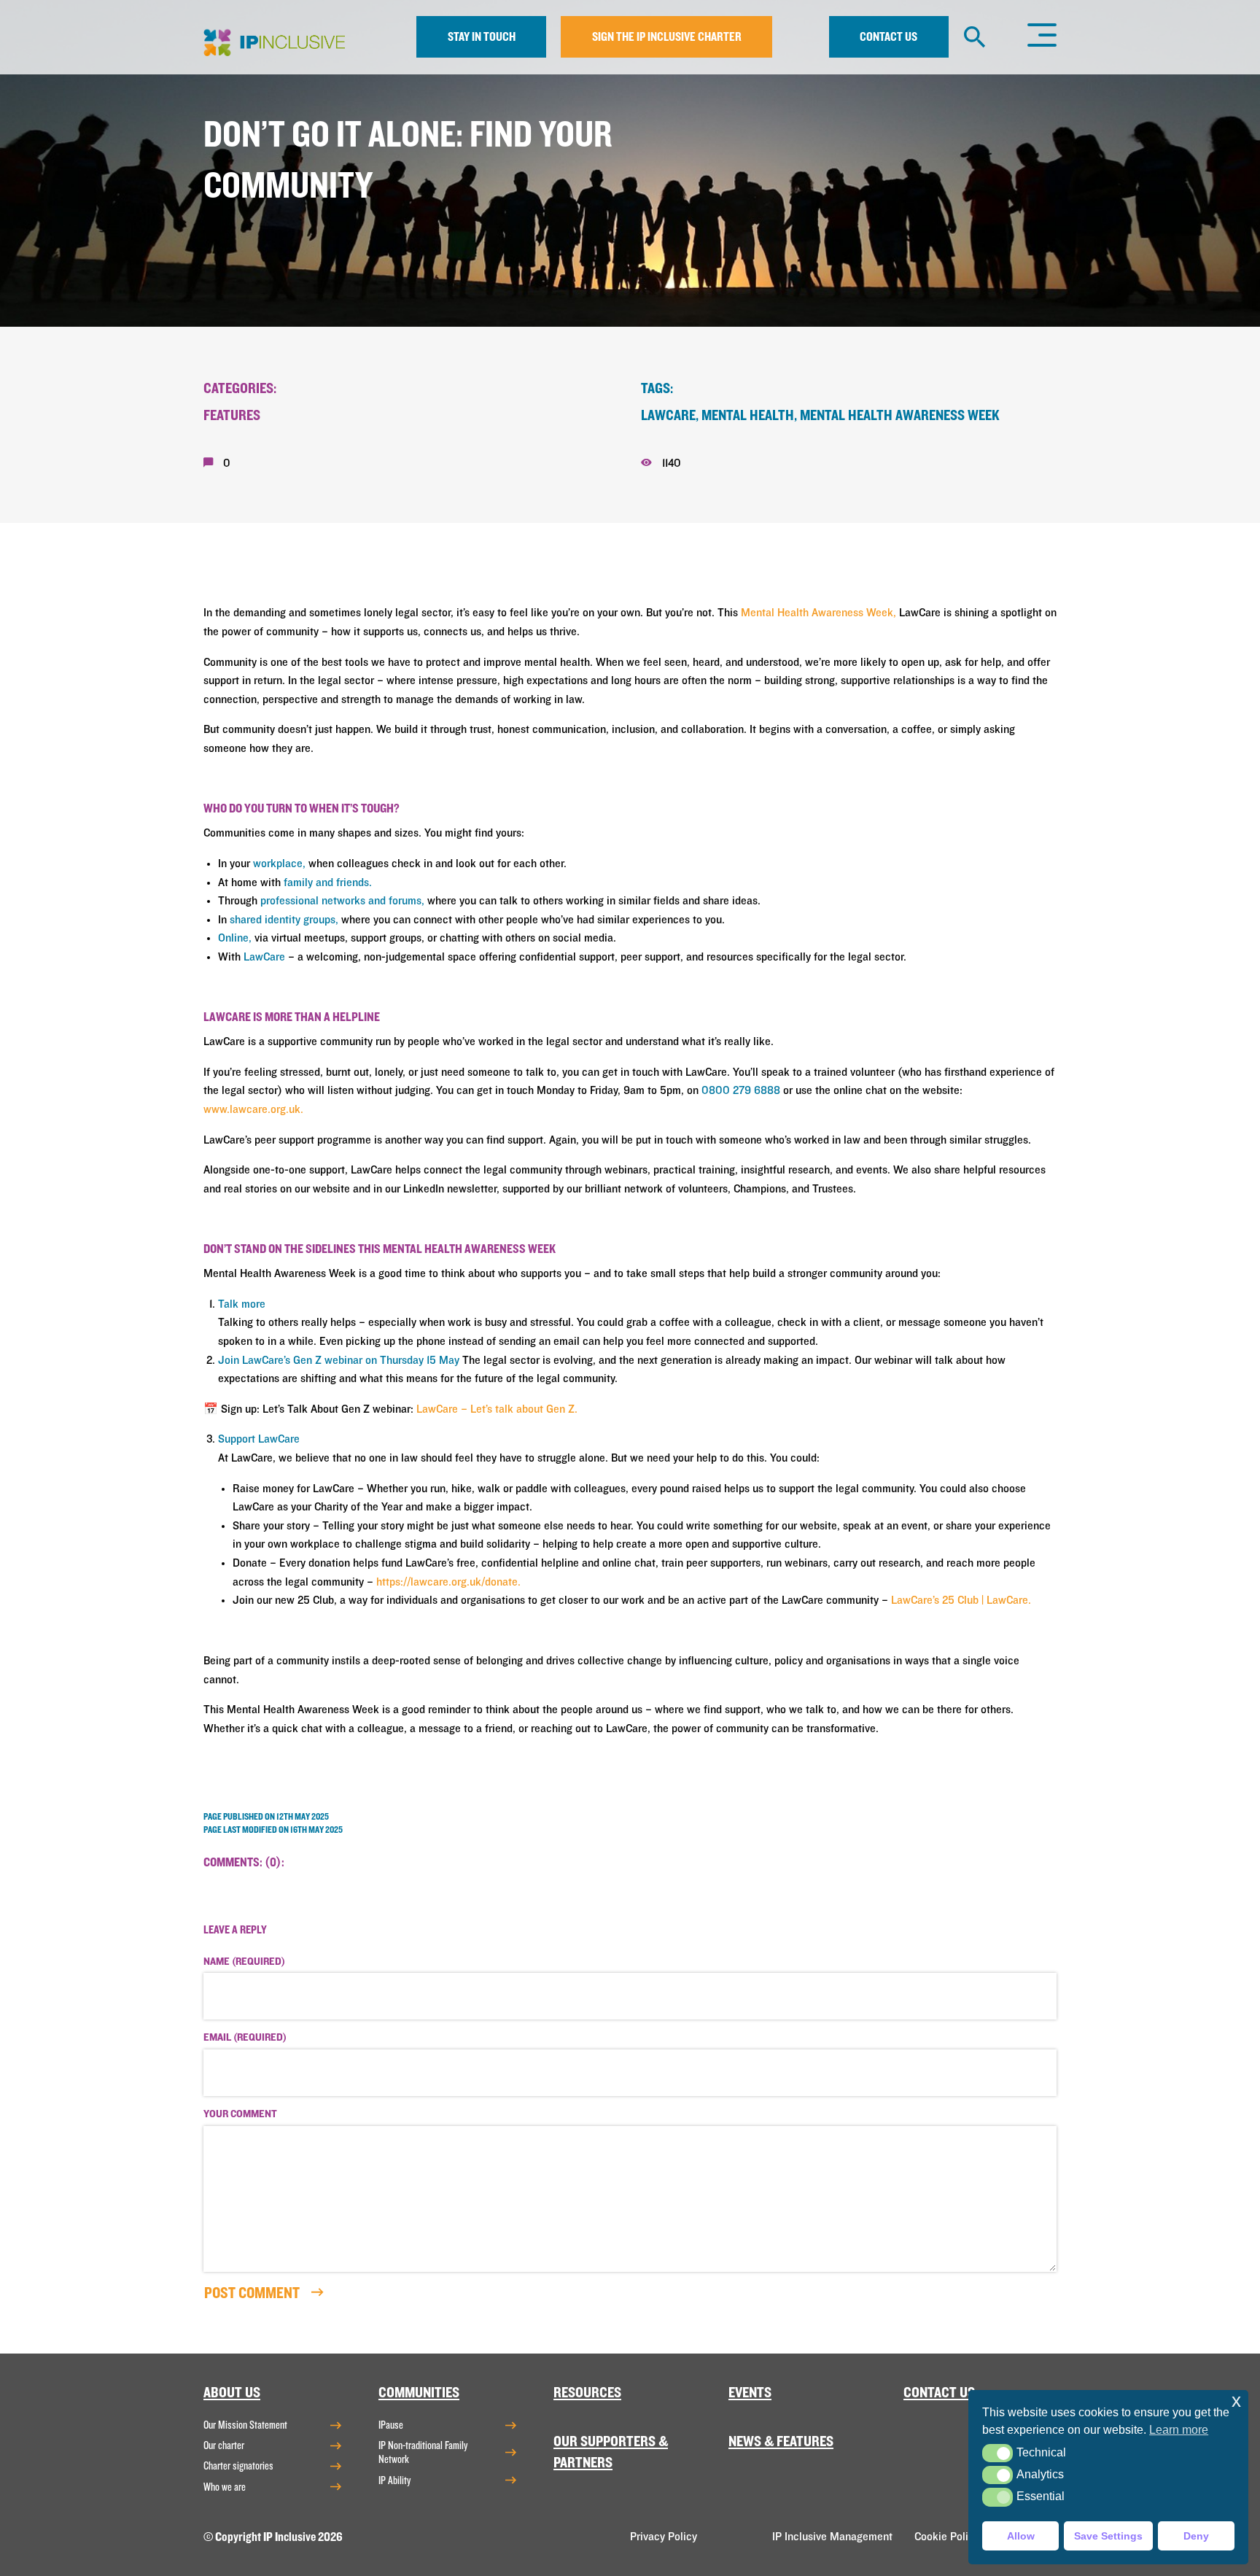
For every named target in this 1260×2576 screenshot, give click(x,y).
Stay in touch (482, 37)
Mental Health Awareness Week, (818, 613)
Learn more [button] (1179, 2430)
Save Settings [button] (1108, 2536)
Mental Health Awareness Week (900, 415)
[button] (997, 2453)
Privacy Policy (664, 2537)
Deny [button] (1196, 2536)
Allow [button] (1021, 2536)
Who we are (225, 2487)
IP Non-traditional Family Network (423, 2452)
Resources (587, 2393)
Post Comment (253, 2293)
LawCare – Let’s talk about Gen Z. (497, 1409)
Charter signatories (238, 2466)
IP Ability (394, 2480)
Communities (419, 2393)
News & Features (781, 2441)
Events (750, 2393)
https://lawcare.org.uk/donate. (448, 1582)
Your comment (240, 2114)
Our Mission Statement (245, 2425)
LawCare (668, 415)
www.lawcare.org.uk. (253, 1109)
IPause (391, 2425)
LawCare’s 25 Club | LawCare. (961, 1600)
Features (232, 415)
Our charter (224, 2445)
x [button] (1236, 2401)
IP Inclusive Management (832, 2537)
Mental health (748, 415)
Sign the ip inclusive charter (667, 37)
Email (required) (245, 2038)
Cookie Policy (947, 2537)
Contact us (888, 37)
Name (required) (244, 1962)
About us (232, 2393)
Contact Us (939, 2393)
